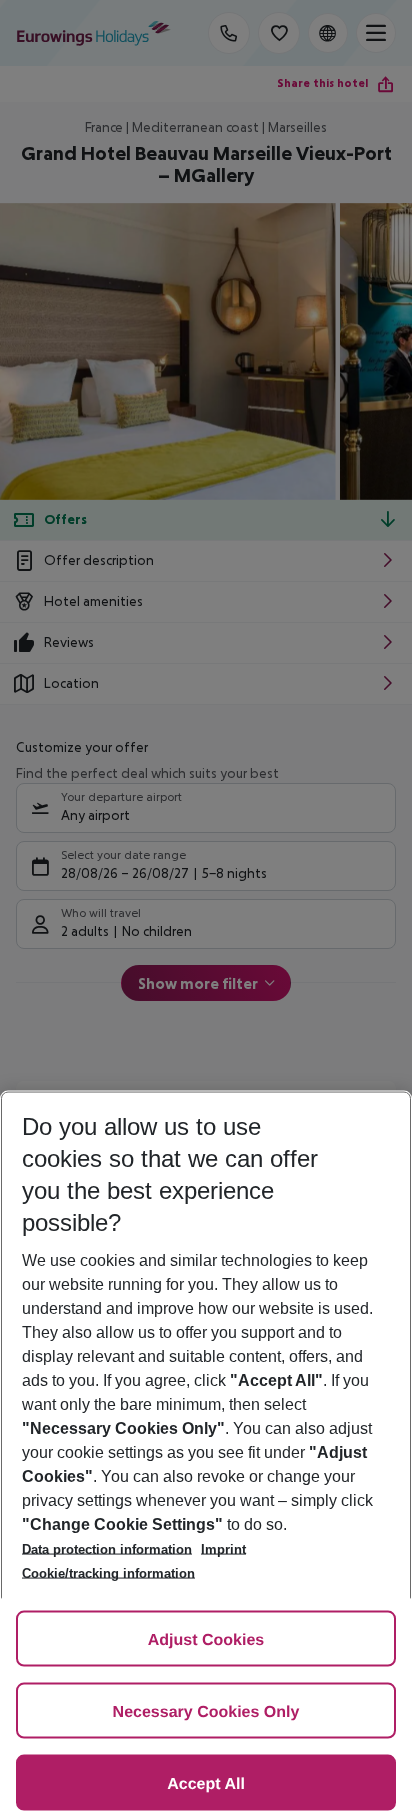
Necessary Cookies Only (206, 1712)
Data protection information (107, 1549)
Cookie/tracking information (108, 1573)
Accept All (206, 1784)
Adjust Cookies (206, 1640)
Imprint (223, 1549)
